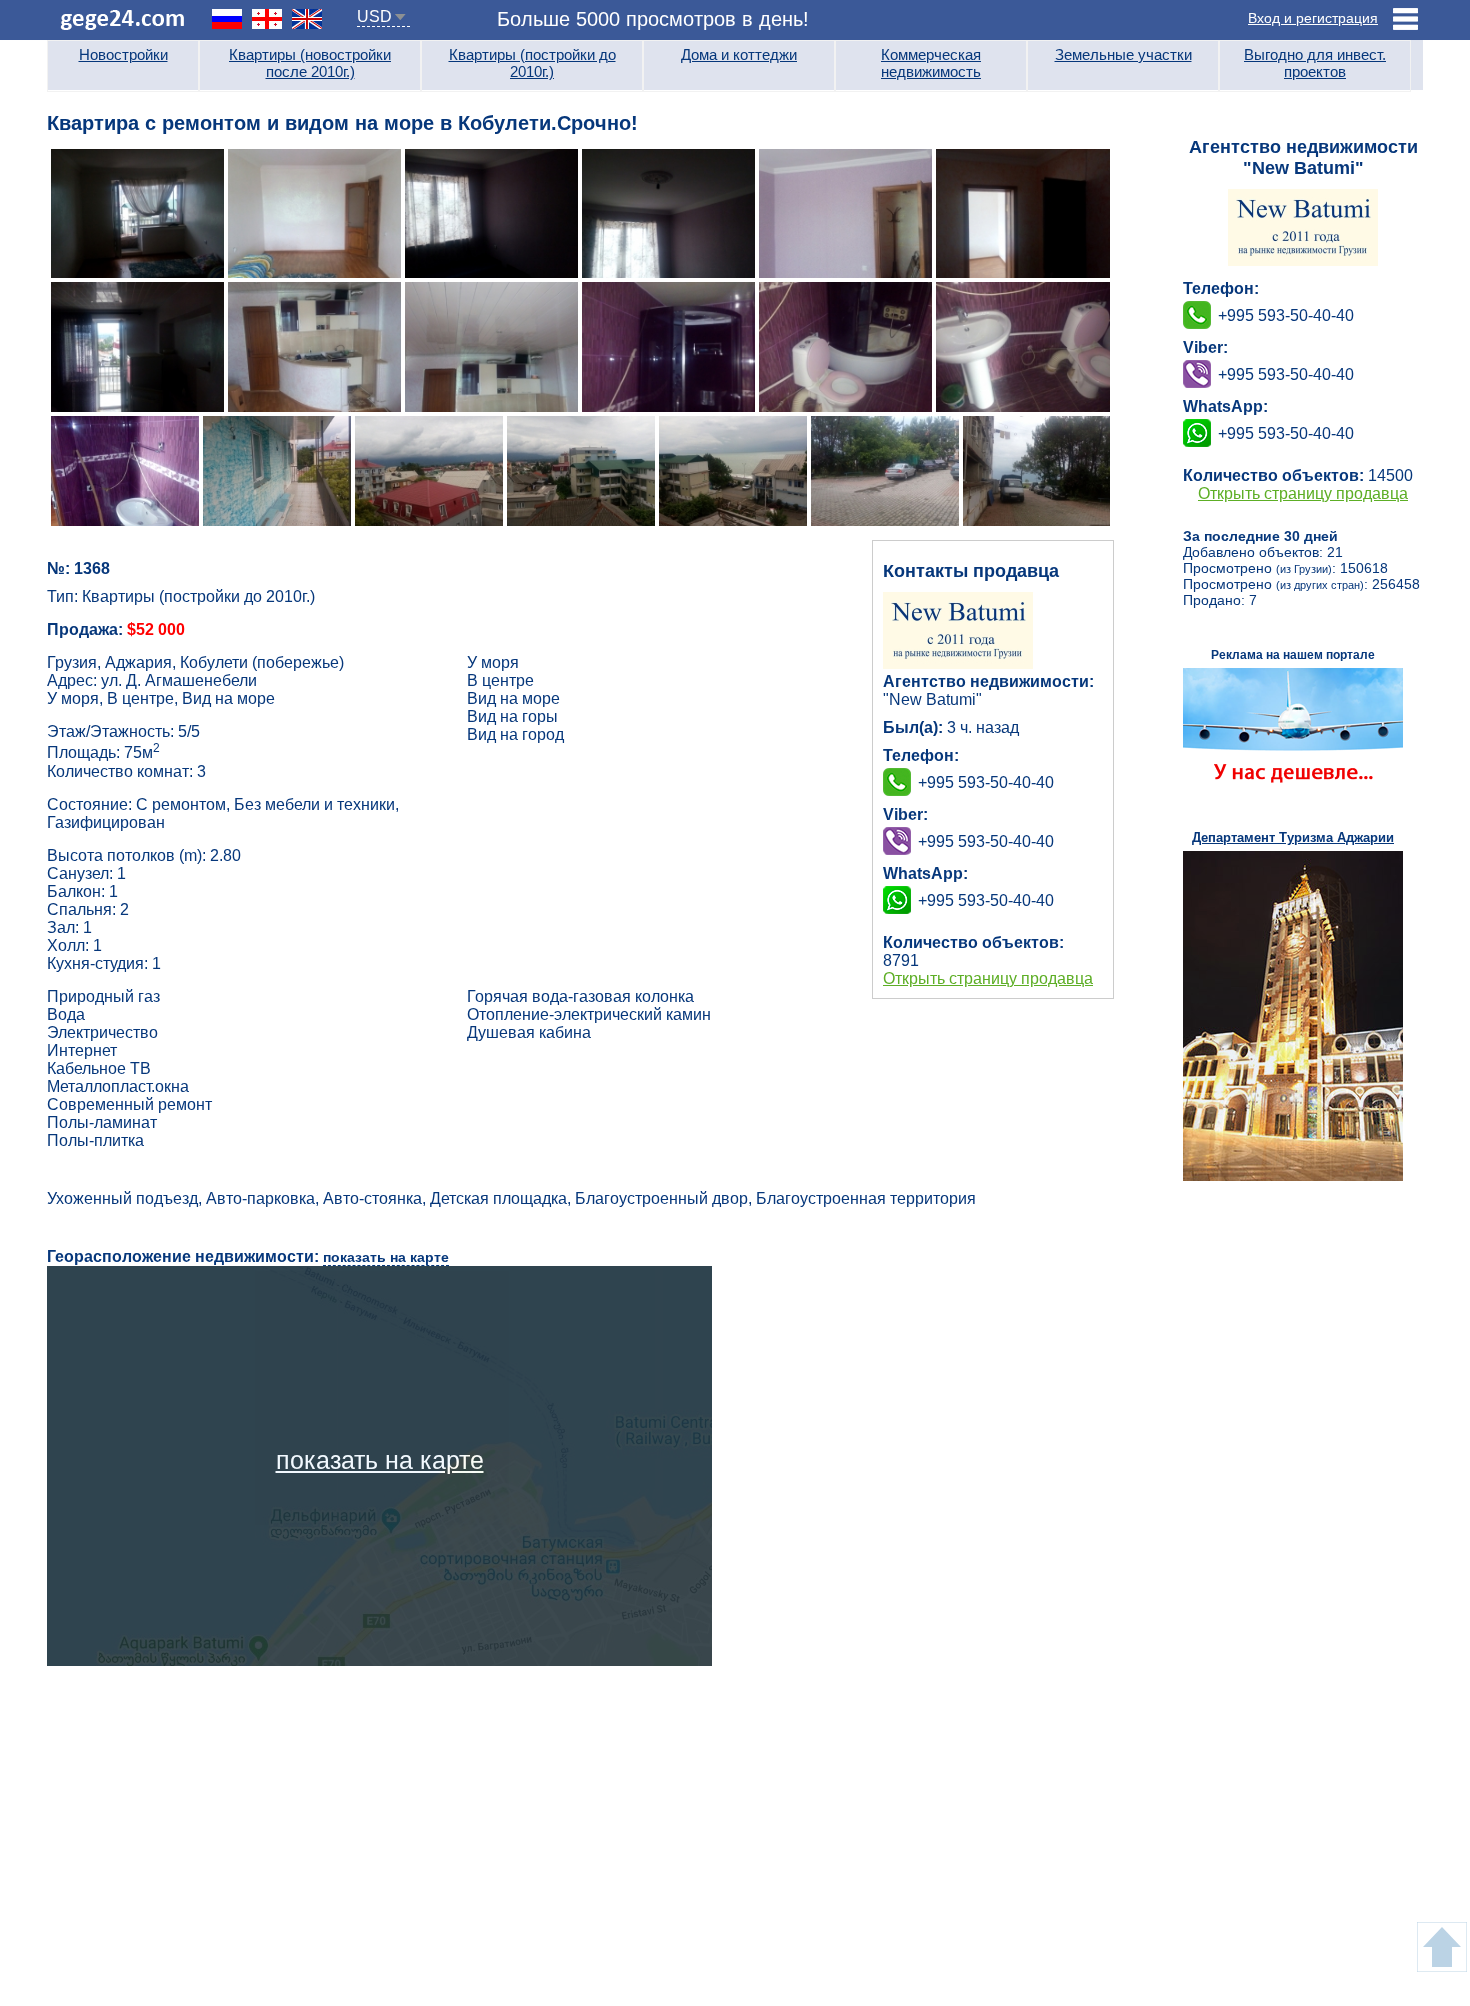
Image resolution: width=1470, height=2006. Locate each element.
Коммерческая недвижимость (931, 63)
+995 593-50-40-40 (986, 841)
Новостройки (123, 54)
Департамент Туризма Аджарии (1293, 837)
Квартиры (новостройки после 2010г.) (310, 63)
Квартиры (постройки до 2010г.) (532, 63)
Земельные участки (1123, 54)
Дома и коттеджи (739, 54)
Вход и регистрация (1313, 18)
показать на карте (386, 1257)
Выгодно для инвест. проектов (1315, 63)
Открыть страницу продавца (988, 978)
